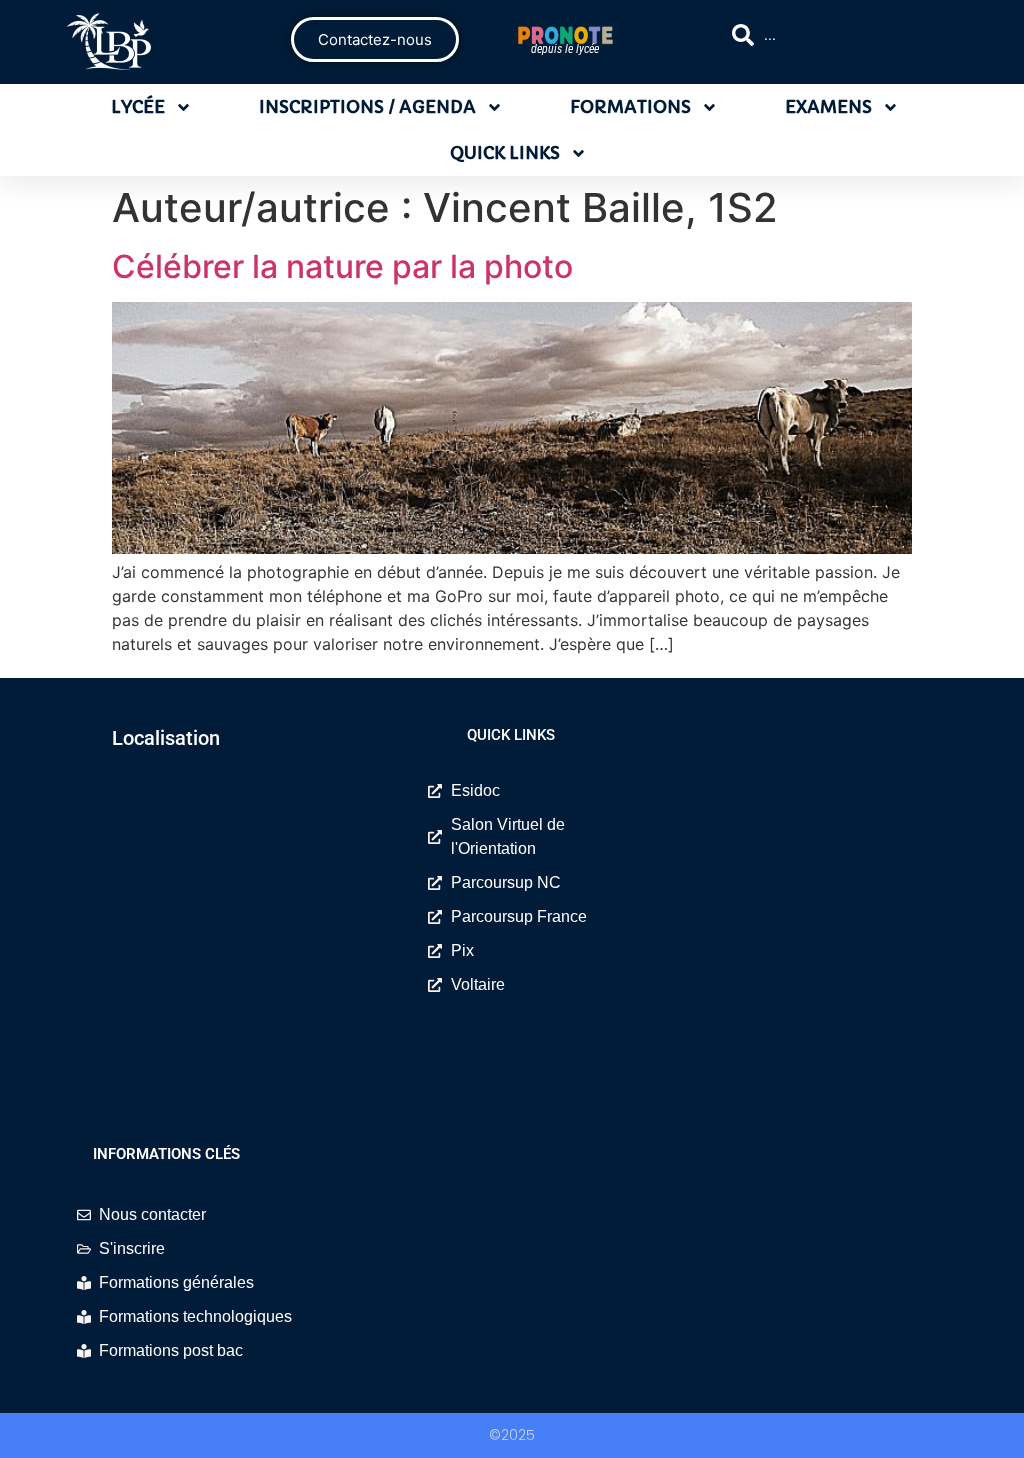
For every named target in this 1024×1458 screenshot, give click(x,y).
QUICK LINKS (505, 153)
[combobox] (842, 35)
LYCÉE (138, 107)
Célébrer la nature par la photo (342, 266)
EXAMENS (828, 107)
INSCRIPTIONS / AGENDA (367, 107)
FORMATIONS (630, 107)
